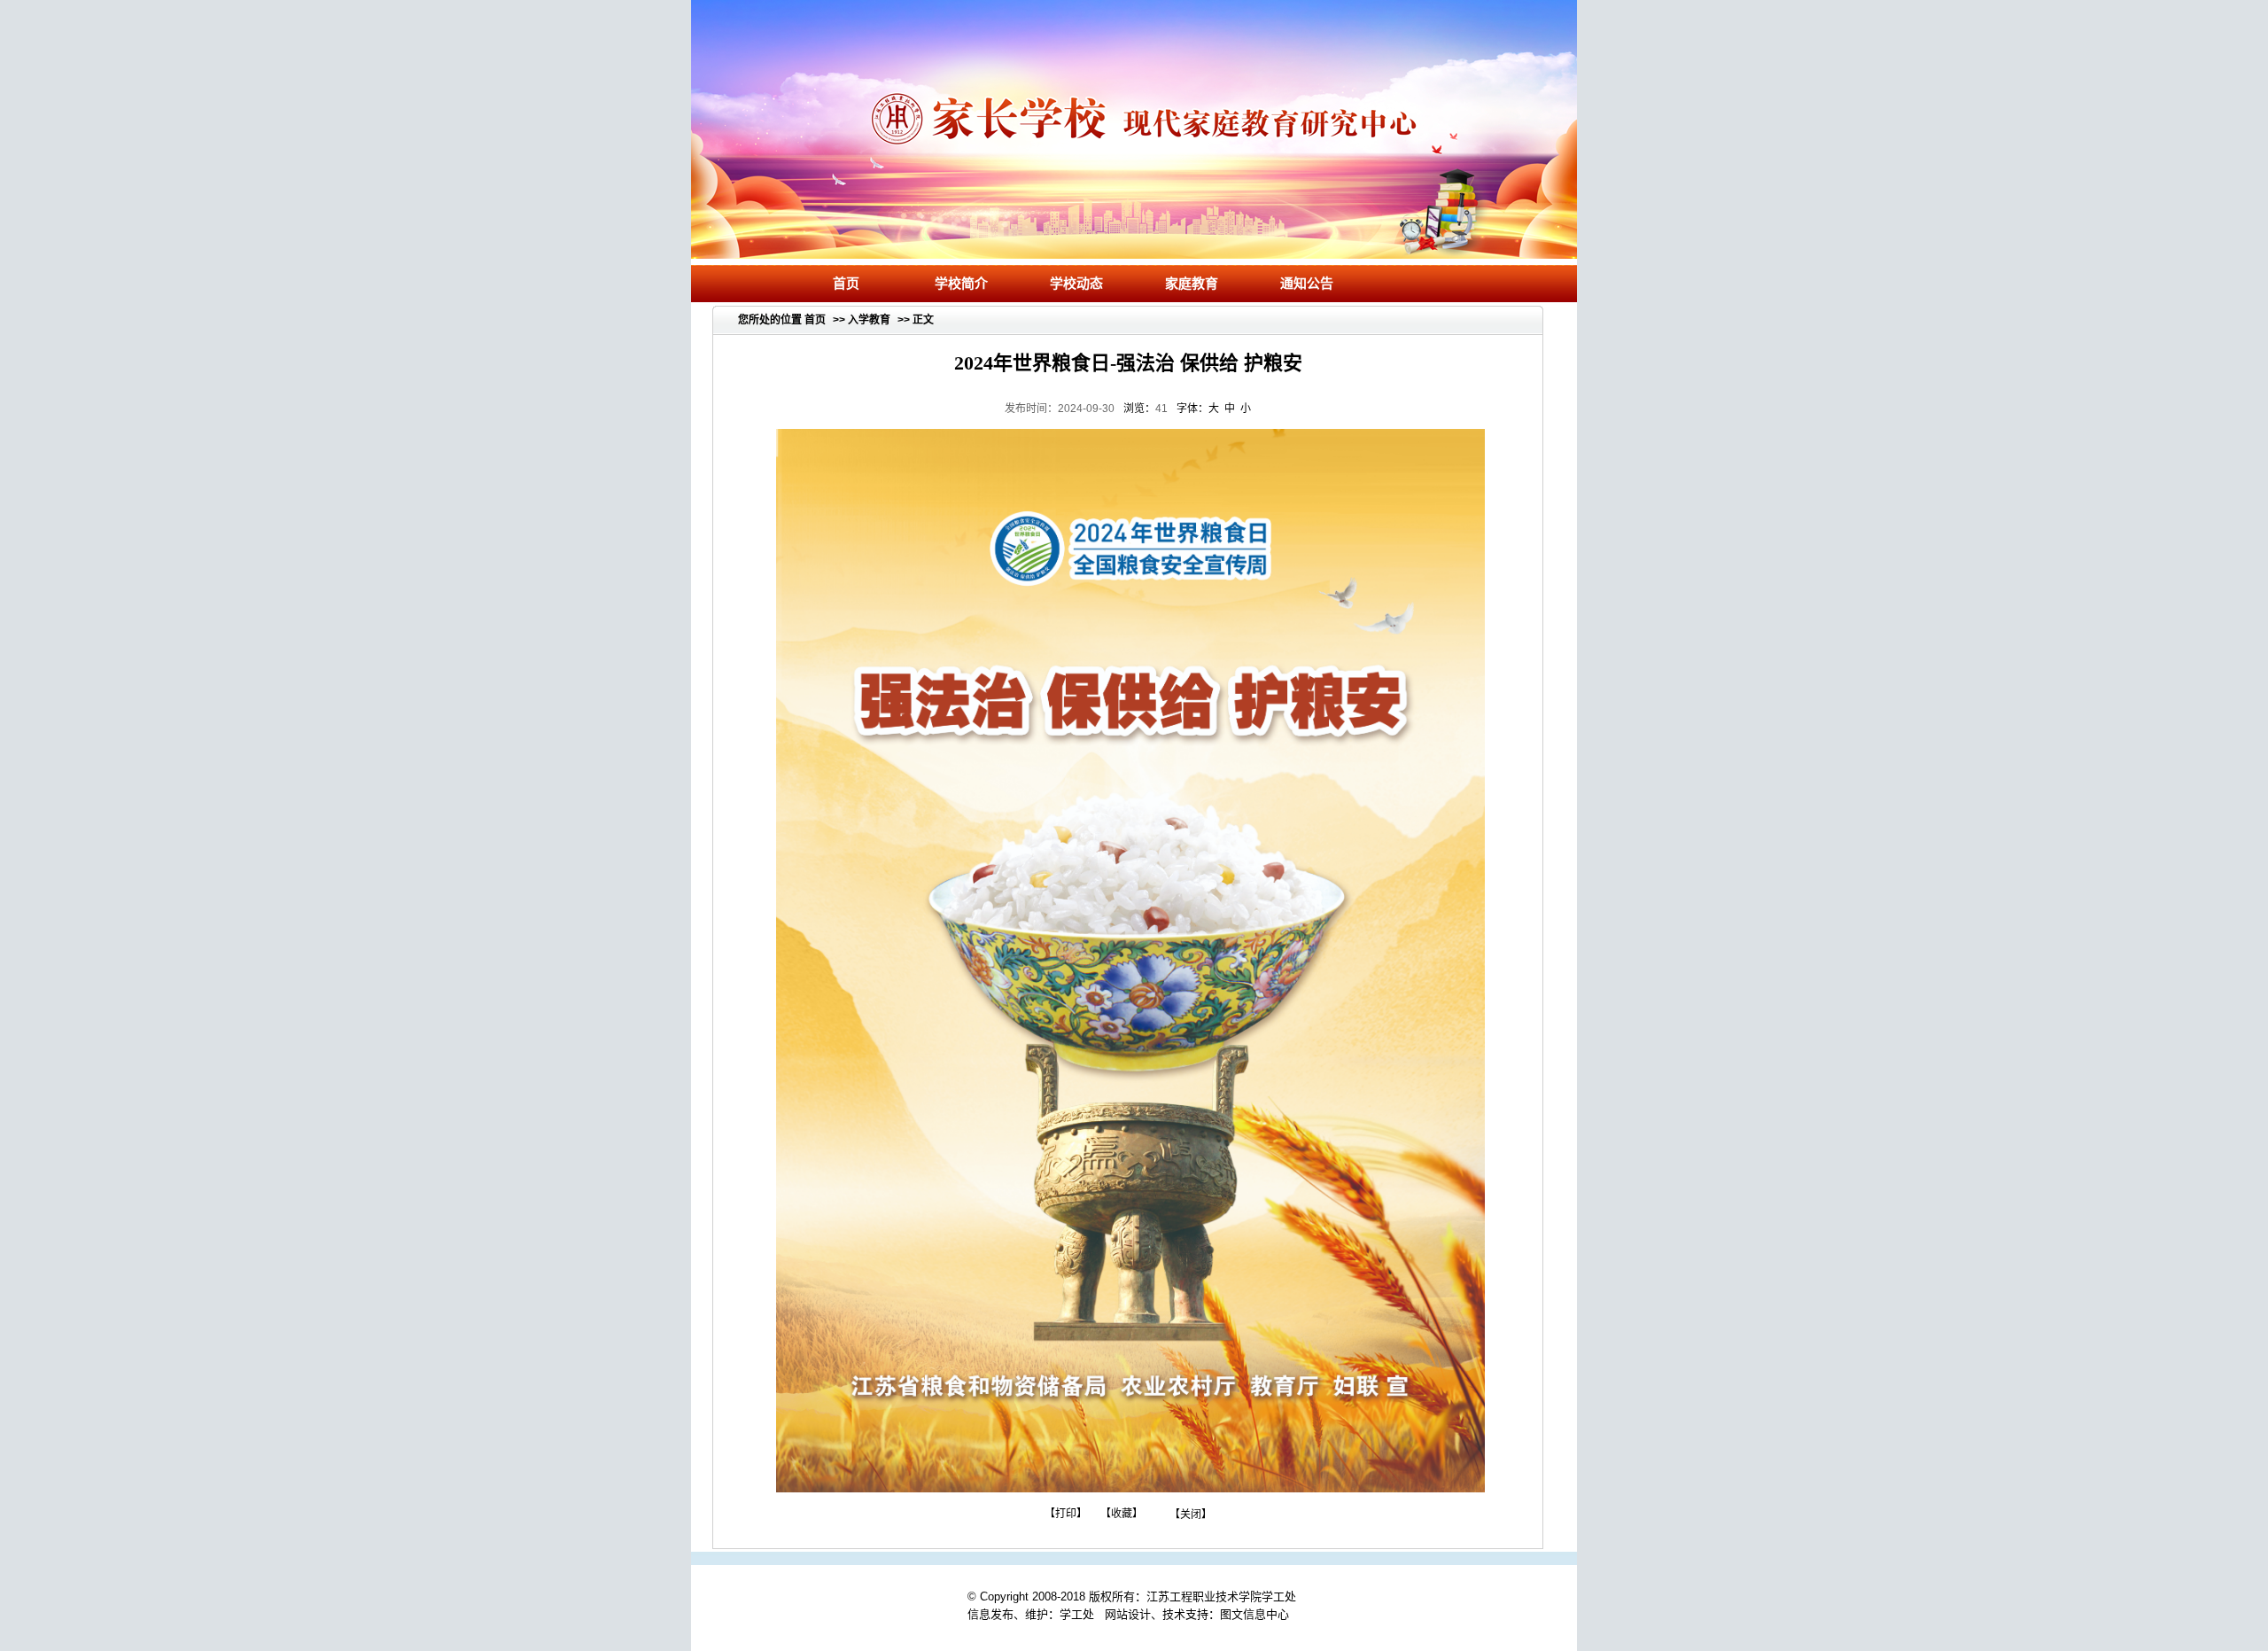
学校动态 (1076, 284)
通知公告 (1307, 284)
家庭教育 (1192, 284)
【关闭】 (1191, 1514)
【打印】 (1066, 1514)
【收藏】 (1122, 1514)
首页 (846, 284)
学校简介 (961, 284)
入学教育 (869, 320)
